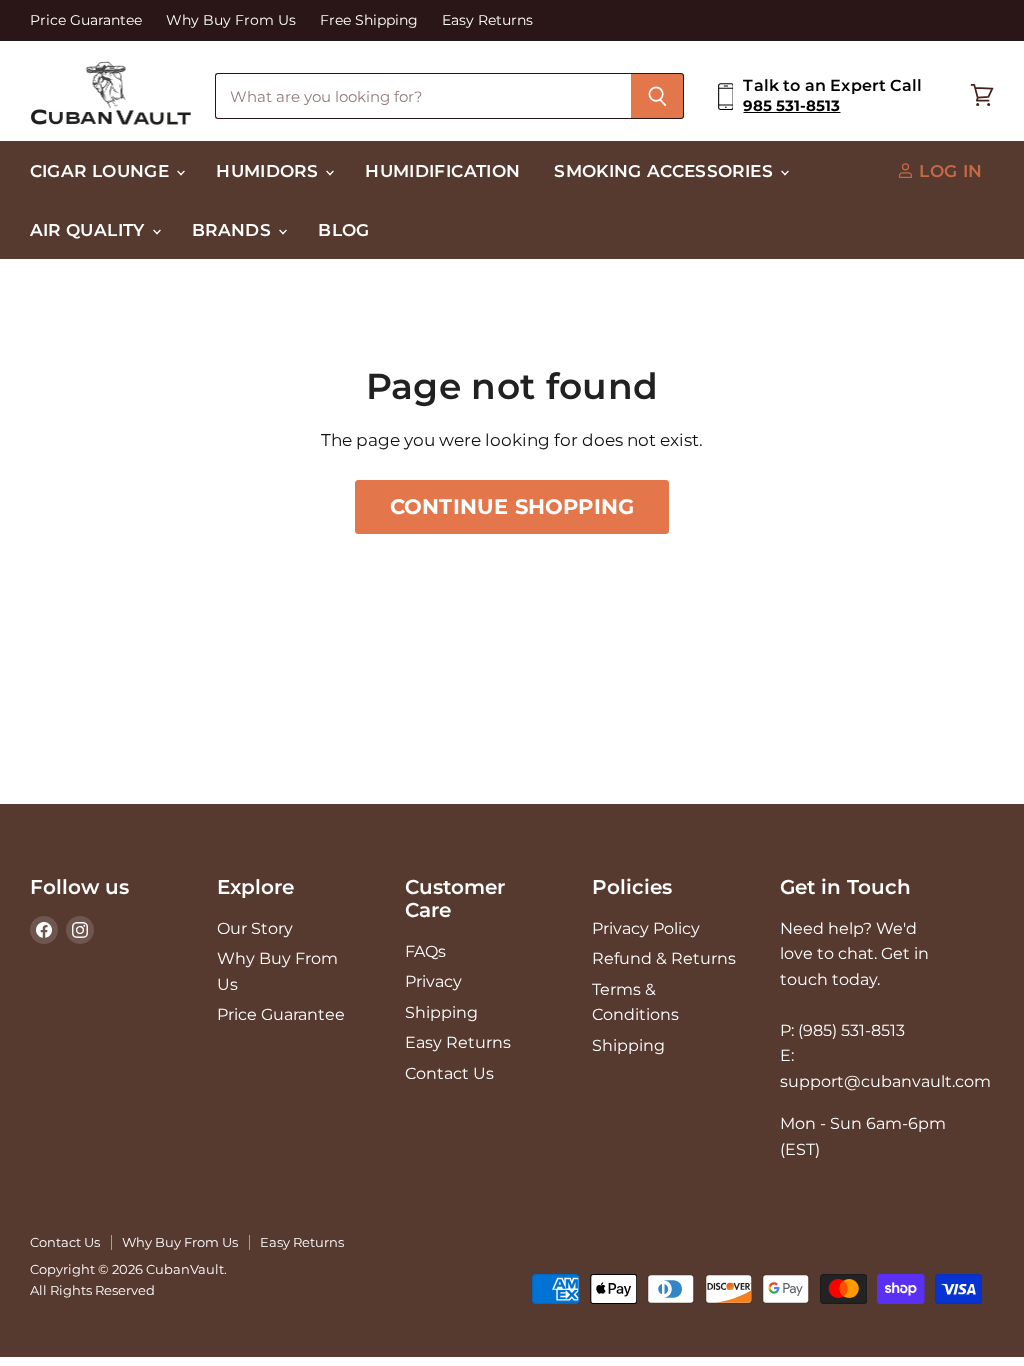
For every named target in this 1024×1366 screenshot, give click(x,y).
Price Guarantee (86, 20)
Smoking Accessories (666, 170)
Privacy (433, 981)
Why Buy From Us (231, 20)
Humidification (442, 170)
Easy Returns (487, 20)
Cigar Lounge (102, 170)
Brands (234, 229)
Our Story (255, 928)
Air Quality (90, 229)
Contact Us (449, 1073)
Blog (343, 229)
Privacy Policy (646, 928)
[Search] (657, 96)
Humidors (269, 170)
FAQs (425, 951)
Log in (948, 170)
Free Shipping (369, 20)
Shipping (441, 1012)
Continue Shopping (512, 506)
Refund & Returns (664, 958)
